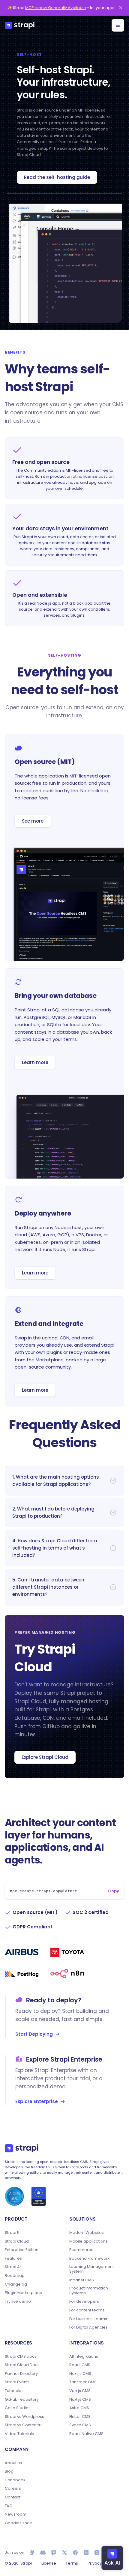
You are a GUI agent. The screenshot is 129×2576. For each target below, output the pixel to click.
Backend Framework (90, 2259)
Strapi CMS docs (21, 2357)
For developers (84, 2302)
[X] (64, 2553)
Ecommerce (81, 2250)
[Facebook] (75, 2553)
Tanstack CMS (83, 2382)
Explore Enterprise (37, 2101)
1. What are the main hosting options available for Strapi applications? (56, 1481)
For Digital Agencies (88, 2327)
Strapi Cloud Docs (22, 2365)
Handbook (15, 2480)
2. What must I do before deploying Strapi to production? (53, 1512)
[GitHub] (32, 2553)
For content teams (87, 2310)
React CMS (80, 2365)
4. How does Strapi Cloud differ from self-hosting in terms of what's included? (55, 1548)
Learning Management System (91, 2269)
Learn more (35, 1062)
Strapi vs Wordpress (24, 2417)
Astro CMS (79, 2408)
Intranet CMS (82, 2280)
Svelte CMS (80, 2425)
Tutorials (13, 2391)
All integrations (84, 2357)
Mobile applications (88, 2241)
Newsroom (16, 2514)
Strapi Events (17, 2382)
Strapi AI (13, 2267)
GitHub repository (22, 2400)
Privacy (95, 2563)
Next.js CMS (80, 2374)
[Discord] (43, 2553)
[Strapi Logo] (22, 2148)
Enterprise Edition (22, 2250)
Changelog (16, 2284)
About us (13, 2463)
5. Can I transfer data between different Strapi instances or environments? (48, 1587)
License (49, 2563)
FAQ (9, 2506)
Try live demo (18, 2302)
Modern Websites (87, 2233)
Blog (9, 2471)
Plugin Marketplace (24, 2293)
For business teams (88, 2319)
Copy (114, 1891)
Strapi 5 (12, 2233)
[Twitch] (54, 2553)
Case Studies (18, 2408)
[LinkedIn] (86, 2553)
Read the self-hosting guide (57, 177)
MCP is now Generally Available (56, 8)
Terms (72, 2563)
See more (33, 821)
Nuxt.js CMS (80, 2400)
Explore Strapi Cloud (45, 1757)
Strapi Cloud (17, 2241)
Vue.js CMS (80, 2391)
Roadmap (15, 2276)
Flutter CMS (80, 2417)
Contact (13, 2497)
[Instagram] (97, 2553)
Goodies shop (19, 2523)
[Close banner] (121, 8)
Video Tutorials (19, 2434)
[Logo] (20, 25)
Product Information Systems (89, 2291)
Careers (13, 2489)
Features (13, 2259)
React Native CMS (86, 2434)
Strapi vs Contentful (24, 2425)
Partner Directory (21, 2374)
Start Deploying (34, 2034)
